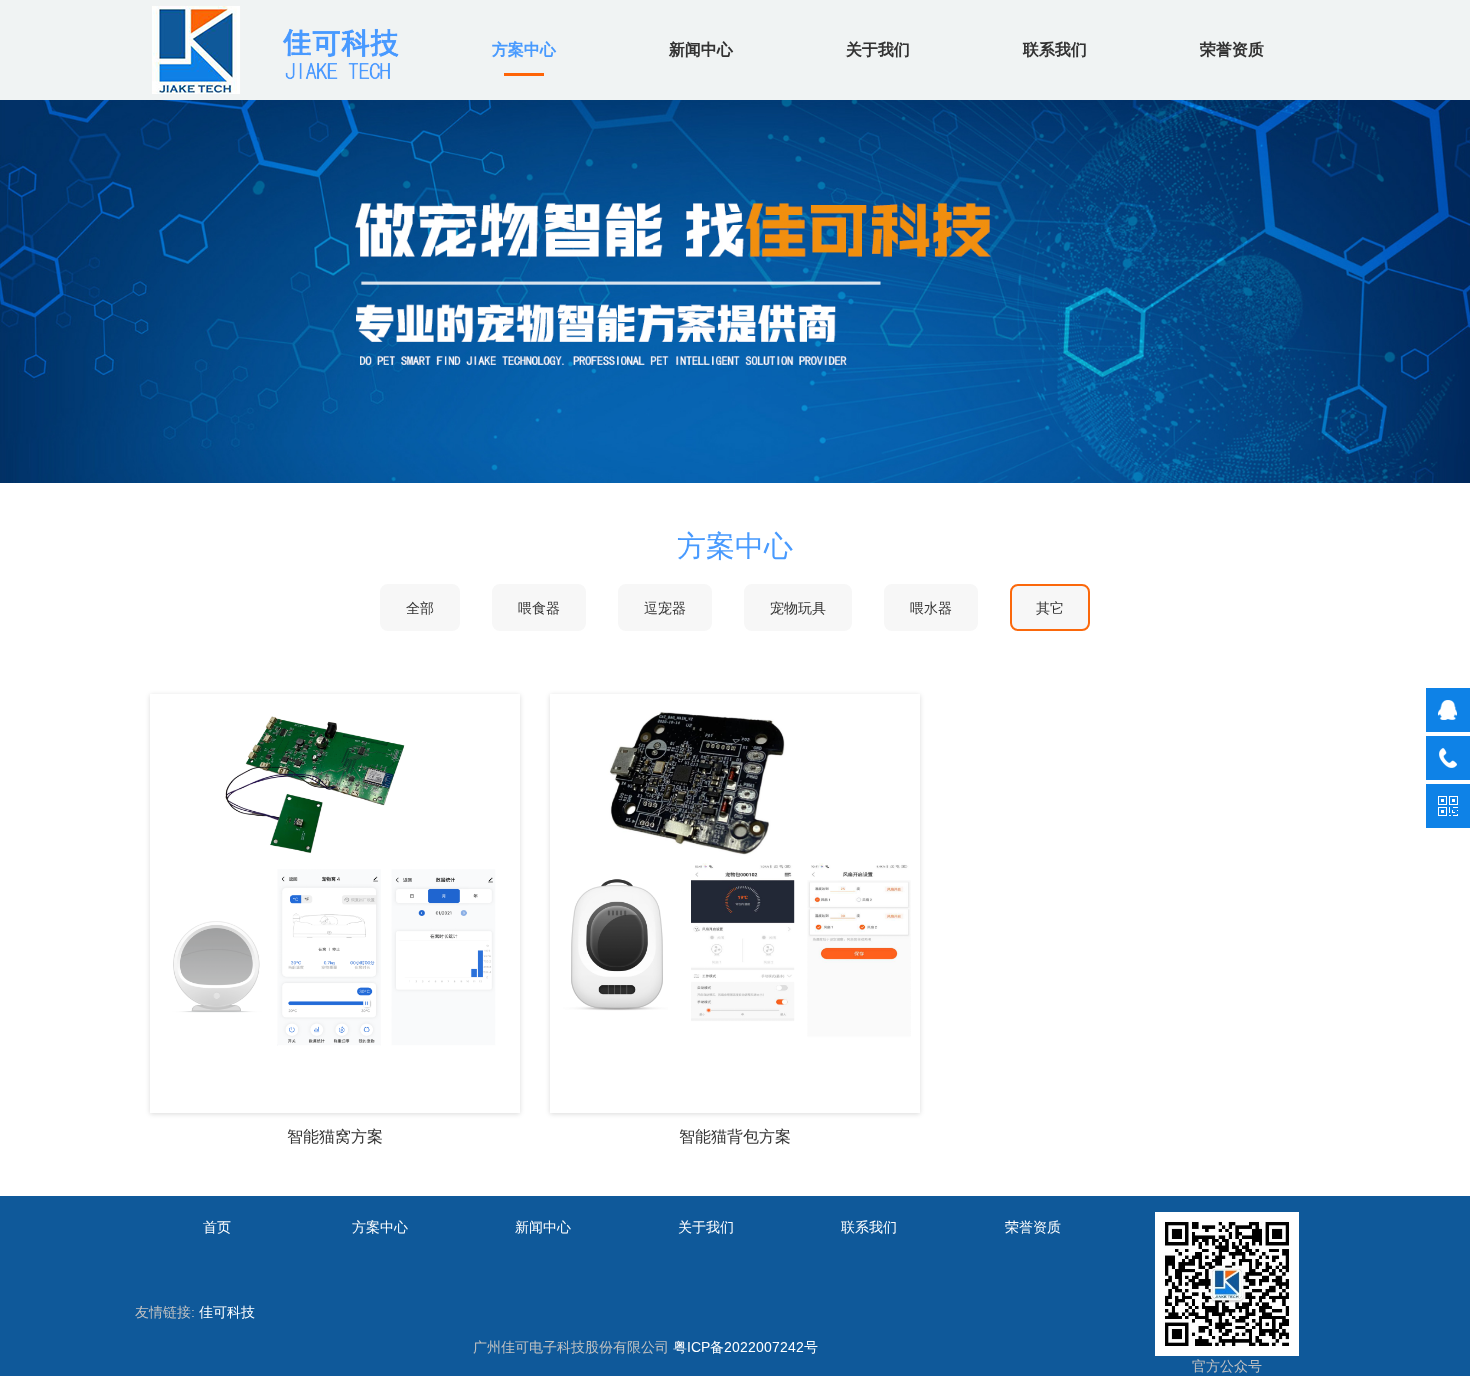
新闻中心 (701, 49)
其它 (1050, 608)
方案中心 (524, 49)
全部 (420, 608)
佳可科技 (227, 1312)
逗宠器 (665, 608)
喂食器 (539, 608)
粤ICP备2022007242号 (745, 1347)
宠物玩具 (798, 608)
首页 (217, 1227)
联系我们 (1055, 49)
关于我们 (878, 49)
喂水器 (931, 608)
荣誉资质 (1232, 49)
